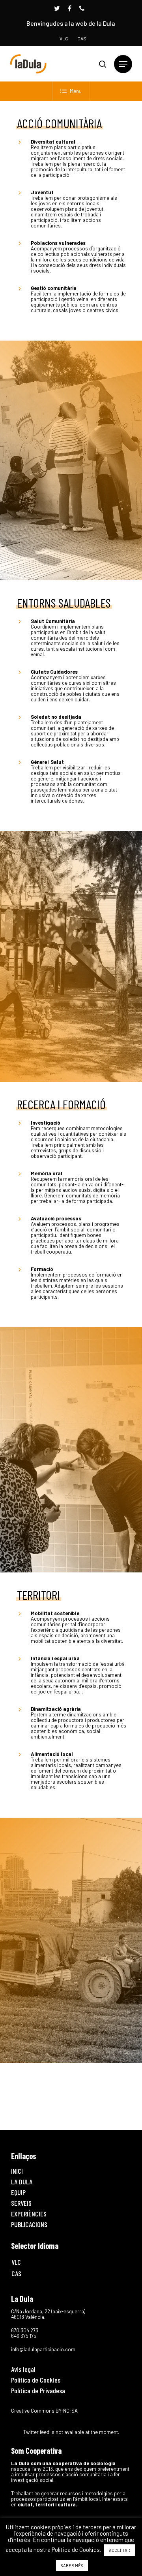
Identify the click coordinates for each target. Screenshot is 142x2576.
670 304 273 (25, 2330)
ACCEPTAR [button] (120, 2550)
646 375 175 (24, 2336)
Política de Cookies (36, 2380)
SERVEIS (21, 2203)
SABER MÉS (72, 2566)
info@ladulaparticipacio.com (43, 2349)
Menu (76, 91)
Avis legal (23, 2369)
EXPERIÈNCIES (29, 2214)
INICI (17, 2171)
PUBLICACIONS (29, 2224)
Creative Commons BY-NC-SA (44, 2411)
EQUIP (18, 2192)
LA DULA (22, 2182)
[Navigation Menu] (123, 64)
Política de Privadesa (38, 2390)
